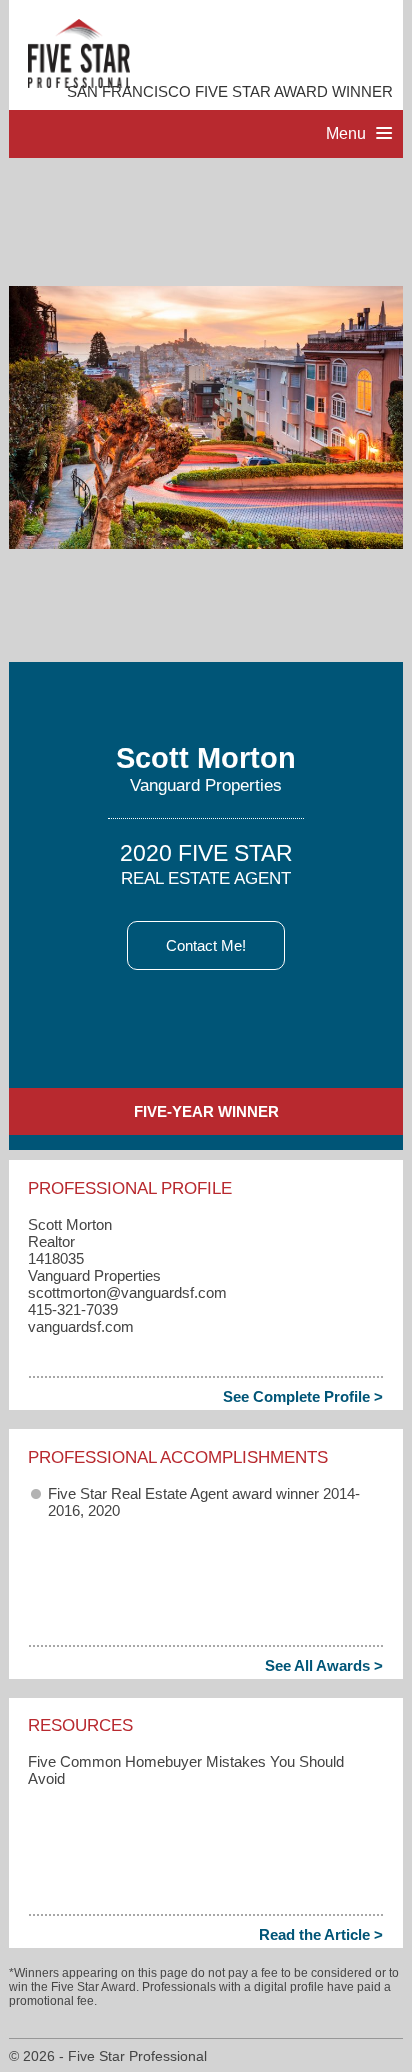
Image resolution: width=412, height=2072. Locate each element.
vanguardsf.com (81, 1326)
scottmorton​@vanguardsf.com (127, 1292)
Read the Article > (321, 1934)
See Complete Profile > (303, 1396)
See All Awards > (324, 1665)
